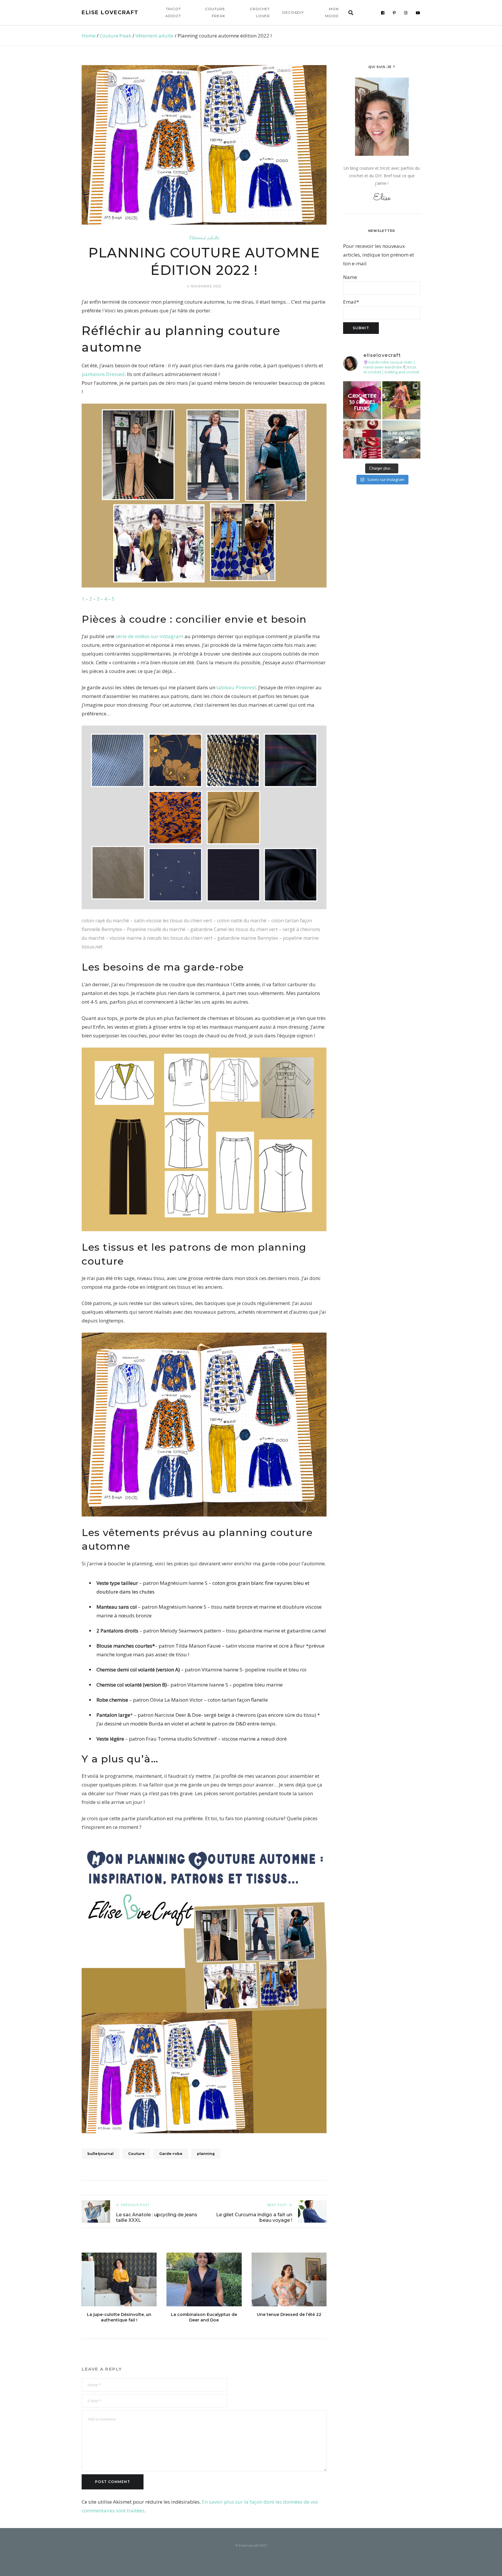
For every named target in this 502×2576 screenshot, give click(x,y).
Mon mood (332, 12)
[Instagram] (406, 13)
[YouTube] (418, 13)
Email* (351, 302)
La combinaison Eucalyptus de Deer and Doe (204, 2317)
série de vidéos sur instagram (149, 636)
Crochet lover (260, 12)
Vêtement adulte (154, 36)
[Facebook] (383, 13)
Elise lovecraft (110, 12)
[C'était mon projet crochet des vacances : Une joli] (362, 400)
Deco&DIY (293, 12)
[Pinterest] (394, 13)
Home (89, 36)
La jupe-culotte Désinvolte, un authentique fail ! (119, 2317)
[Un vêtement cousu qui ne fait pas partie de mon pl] (401, 400)
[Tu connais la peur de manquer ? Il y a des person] (401, 440)
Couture (136, 2154)
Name (350, 277)
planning (206, 2154)
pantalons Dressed (103, 374)
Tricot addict (173, 12)
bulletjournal (101, 2154)
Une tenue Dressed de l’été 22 (289, 2314)
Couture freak (215, 12)
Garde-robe (171, 2154)
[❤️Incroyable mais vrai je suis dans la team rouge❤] (362, 440)
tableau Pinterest (236, 687)
